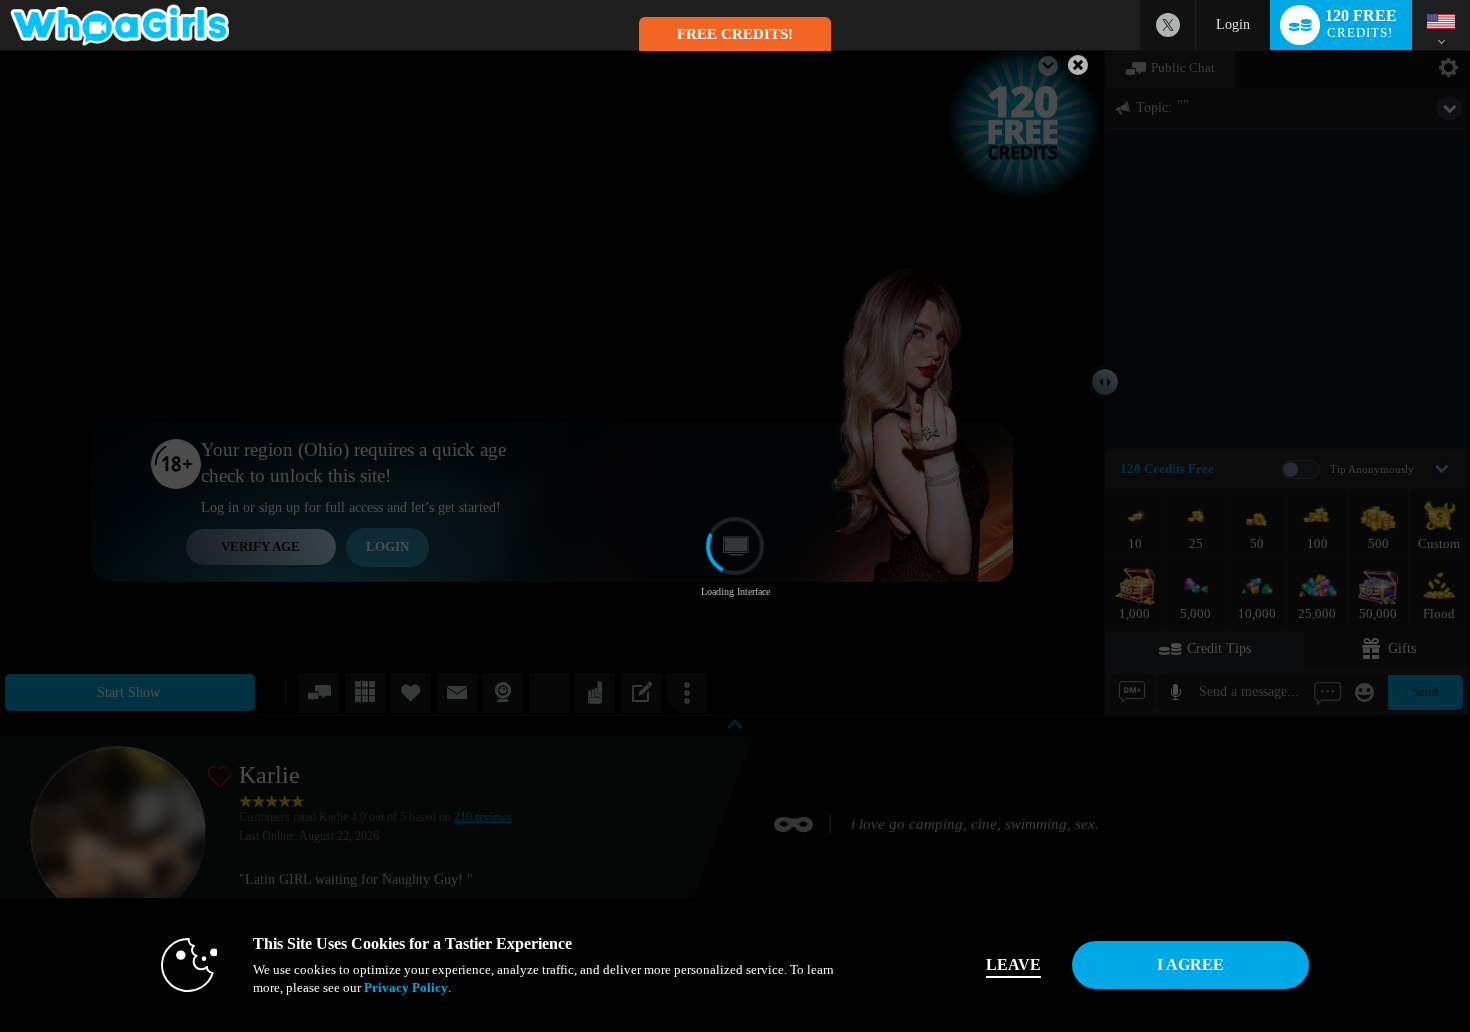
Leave (1013, 964)
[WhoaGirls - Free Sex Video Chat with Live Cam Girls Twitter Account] (1168, 25)
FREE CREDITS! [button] (735, 34)
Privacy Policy (406, 987)
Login (1233, 24)
